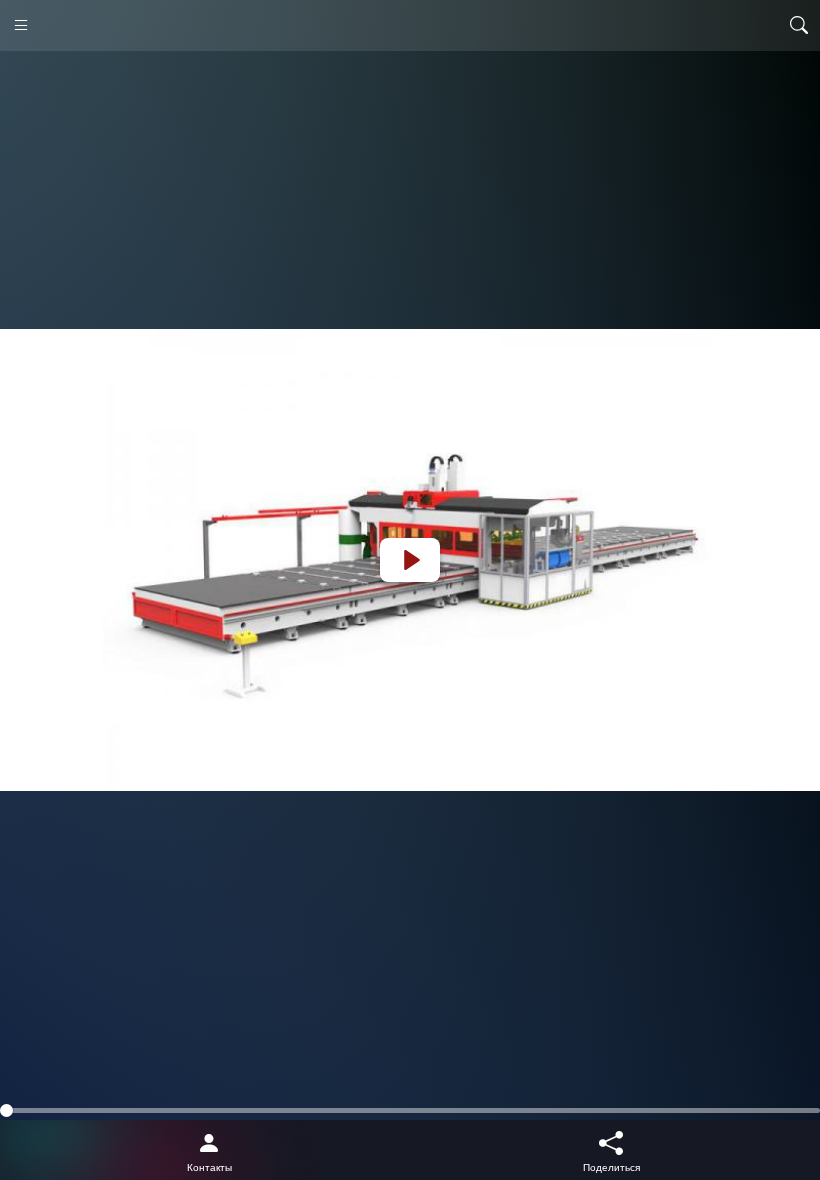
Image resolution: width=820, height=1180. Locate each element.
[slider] (410, 1110)
